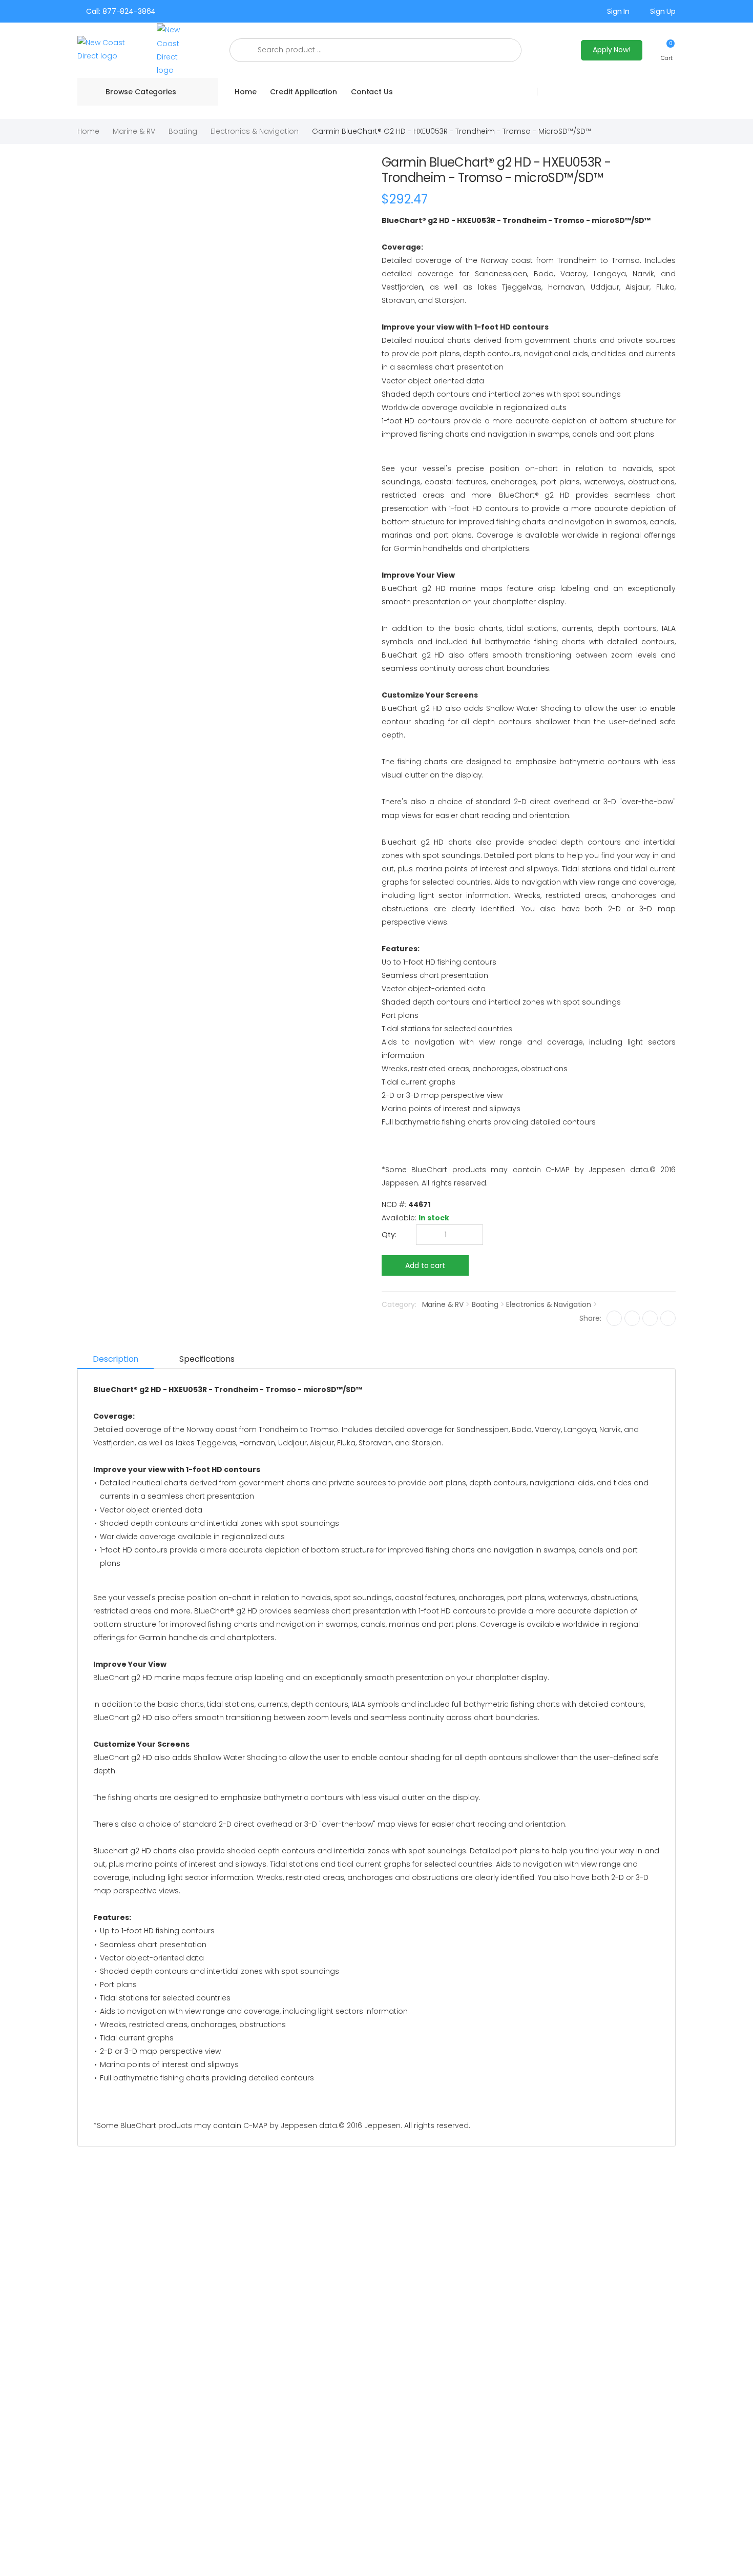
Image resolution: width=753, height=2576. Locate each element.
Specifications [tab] (207, 1359)
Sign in (618, 11)
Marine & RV (134, 131)
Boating (183, 131)
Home (245, 92)
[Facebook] (614, 1318)
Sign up (663, 11)
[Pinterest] (668, 1318)
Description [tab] (116, 1359)
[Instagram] (650, 1318)
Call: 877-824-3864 (121, 11)
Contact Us (372, 92)
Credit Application (303, 92)
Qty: (389, 1235)
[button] (667, 50)
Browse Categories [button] (141, 92)
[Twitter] (632, 1318)
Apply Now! (612, 50)
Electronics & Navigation (255, 131)
